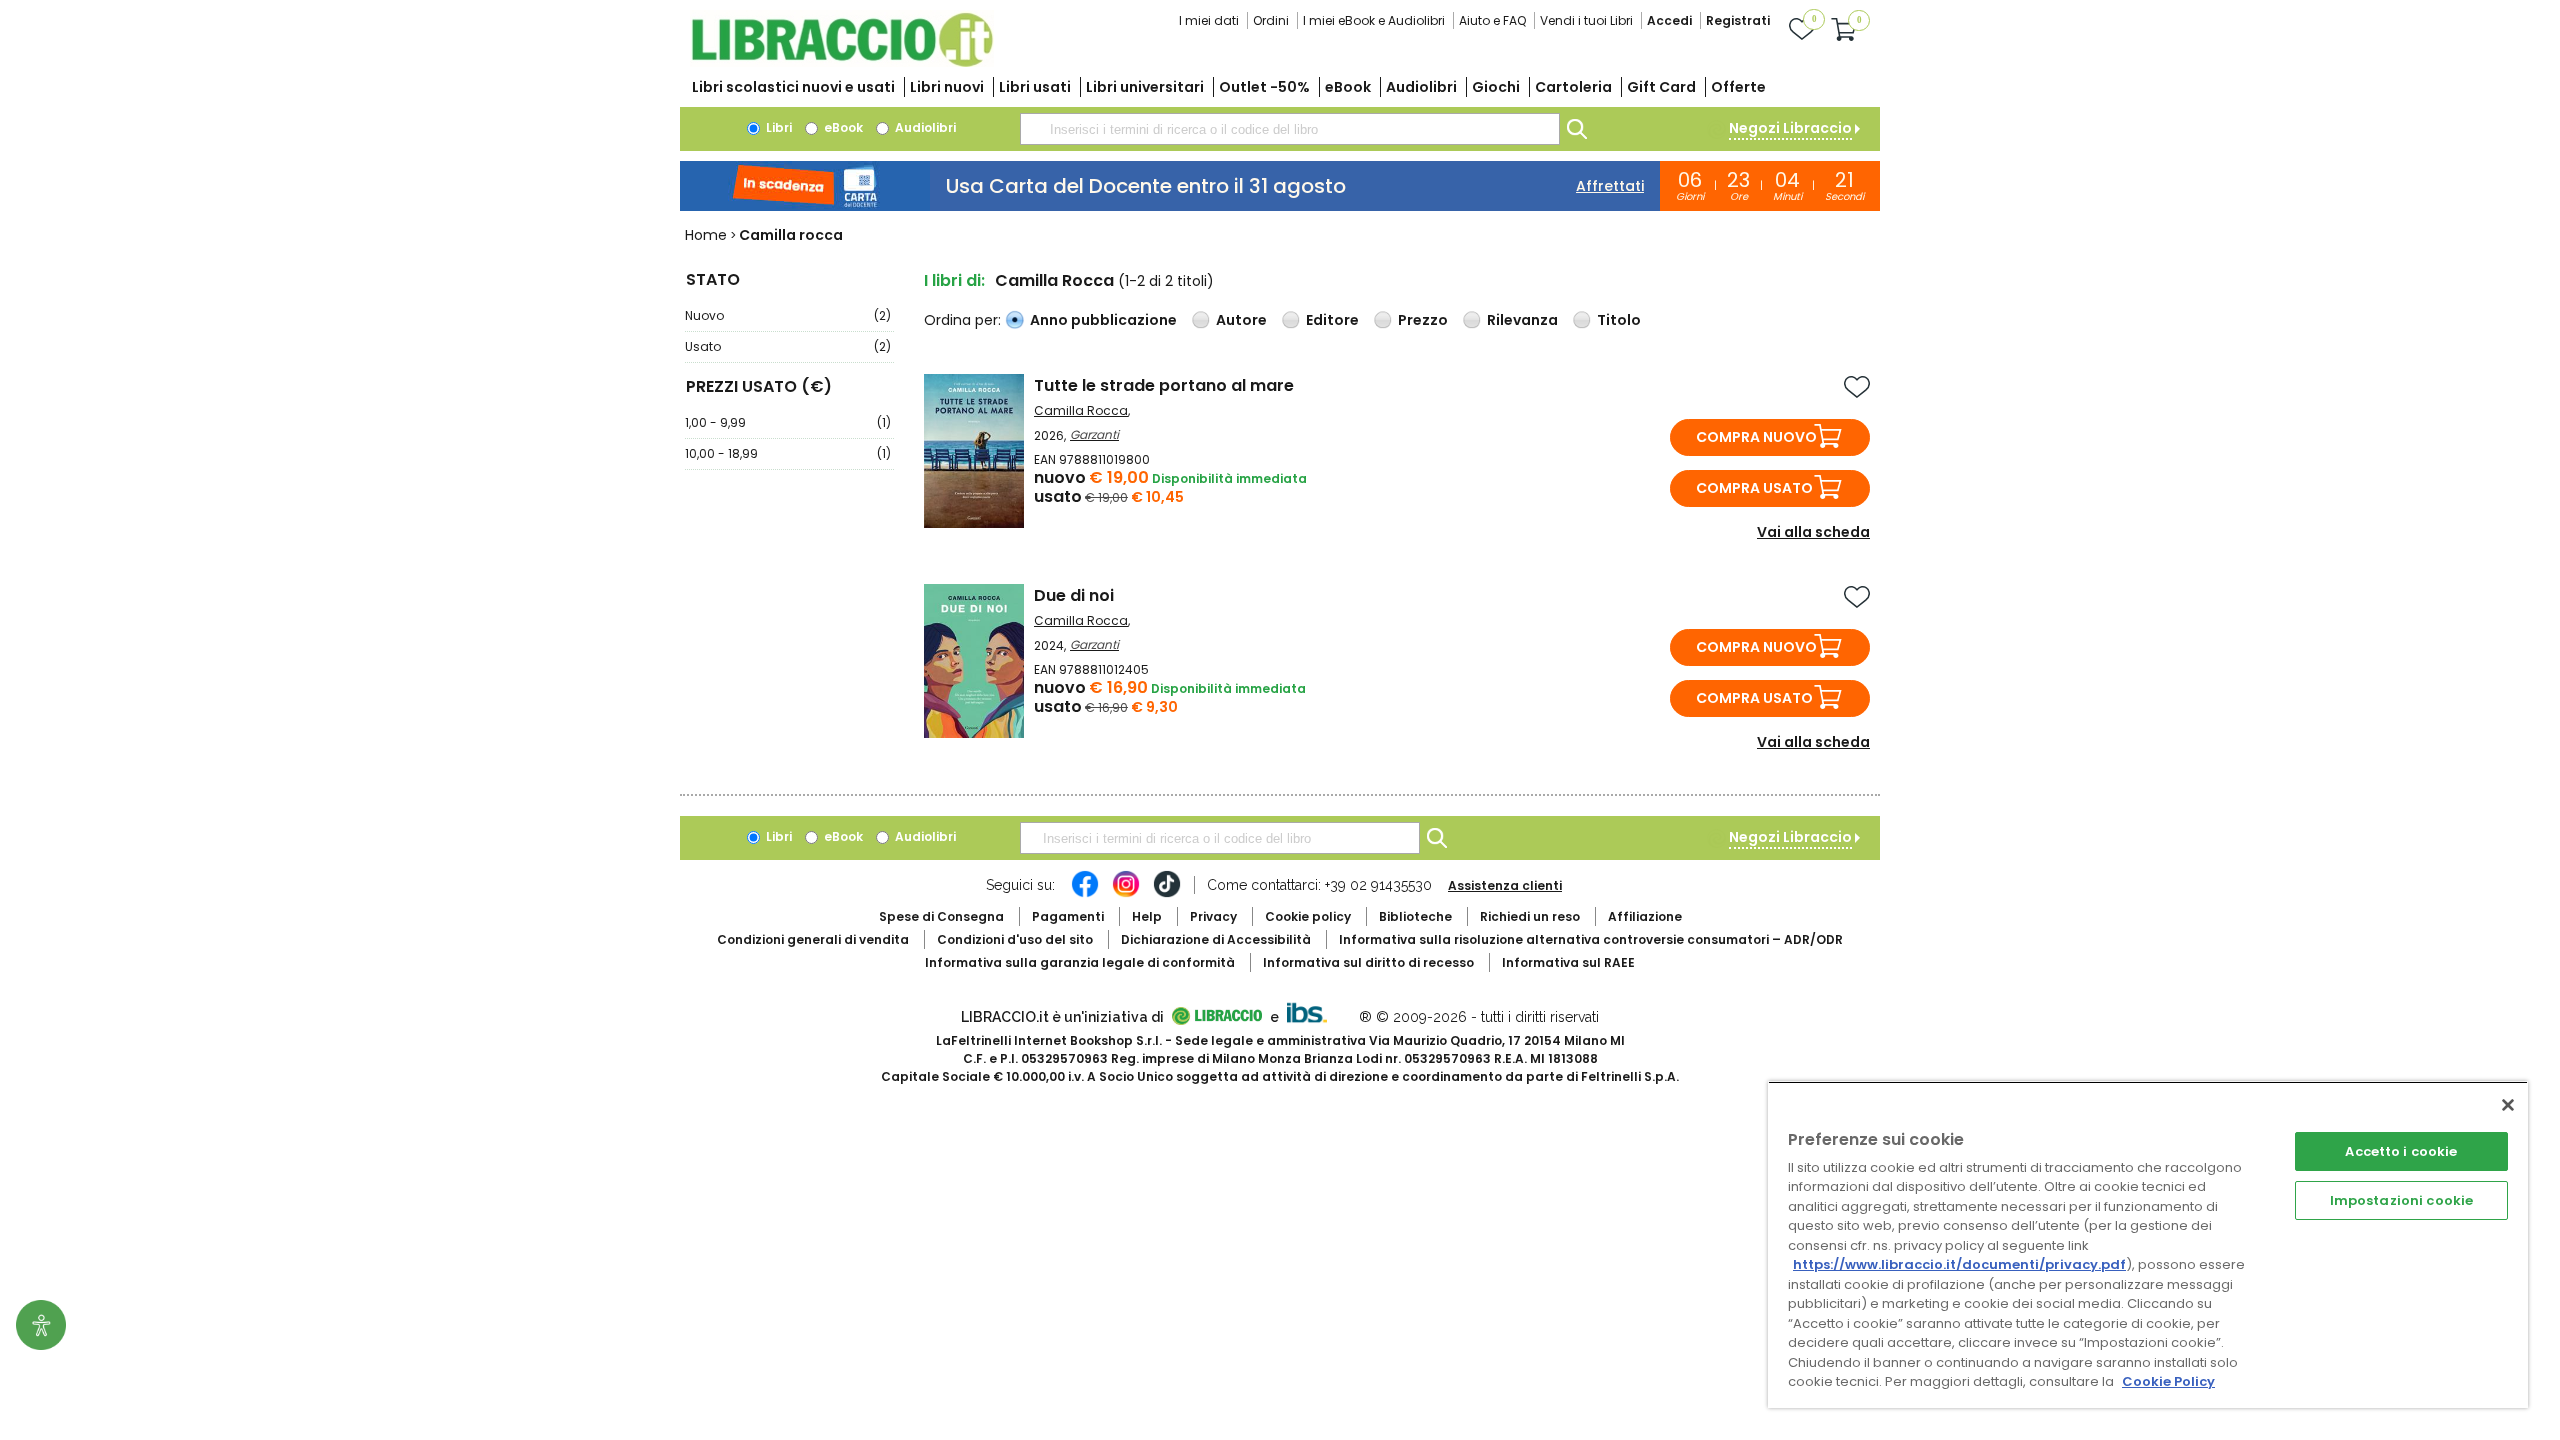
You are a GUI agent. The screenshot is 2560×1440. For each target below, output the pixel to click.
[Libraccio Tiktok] (1167, 894)
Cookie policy (1308, 916)
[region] (2148, 1244)
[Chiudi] (2508, 1105)
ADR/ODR (1591, 939)
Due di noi (1074, 595)
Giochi (1496, 87)
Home (706, 235)
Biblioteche (1415, 916)
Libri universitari (1145, 87)
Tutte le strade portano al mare (1164, 385)
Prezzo (1423, 320)
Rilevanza (1522, 320)
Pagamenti (1068, 916)
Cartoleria (1573, 87)
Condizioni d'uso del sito (1015, 939)
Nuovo (788, 315)
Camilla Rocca (1081, 410)
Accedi (1669, 20)
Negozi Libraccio (1790, 128)
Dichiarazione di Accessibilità (1216, 939)
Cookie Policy (2168, 1381)
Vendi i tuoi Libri (1586, 20)
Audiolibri (1421, 87)
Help (1147, 916)
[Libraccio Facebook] (1085, 894)
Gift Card (1661, 87)
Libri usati (1035, 87)
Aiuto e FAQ (1492, 20)
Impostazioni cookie (2401, 1200)
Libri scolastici (793, 87)
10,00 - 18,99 (788, 453)
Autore (1241, 320)
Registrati (1738, 20)
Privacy (1213, 916)
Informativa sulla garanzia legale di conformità (1080, 962)
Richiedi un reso (1530, 916)
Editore (1332, 320)
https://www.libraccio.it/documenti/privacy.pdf (1959, 1264)
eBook (1348, 87)
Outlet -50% (1264, 87)
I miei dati (1209, 20)
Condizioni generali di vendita (813, 939)
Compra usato (1754, 488)
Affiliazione (1645, 916)
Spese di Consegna (941, 916)
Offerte (1738, 87)
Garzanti (1094, 434)
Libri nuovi (947, 87)
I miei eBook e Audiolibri (1374, 20)
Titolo (1619, 320)
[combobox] (1290, 129)
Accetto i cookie (2401, 1151)
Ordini (1271, 20)
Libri (777, 127)
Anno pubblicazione (1103, 320)
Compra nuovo (1756, 437)
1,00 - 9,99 (788, 422)
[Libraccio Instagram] (1126, 894)
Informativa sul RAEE (1568, 962)
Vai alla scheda (1813, 532)
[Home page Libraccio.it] (842, 62)
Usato (788, 346)
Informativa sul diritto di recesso (1368, 962)
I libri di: (954, 280)
